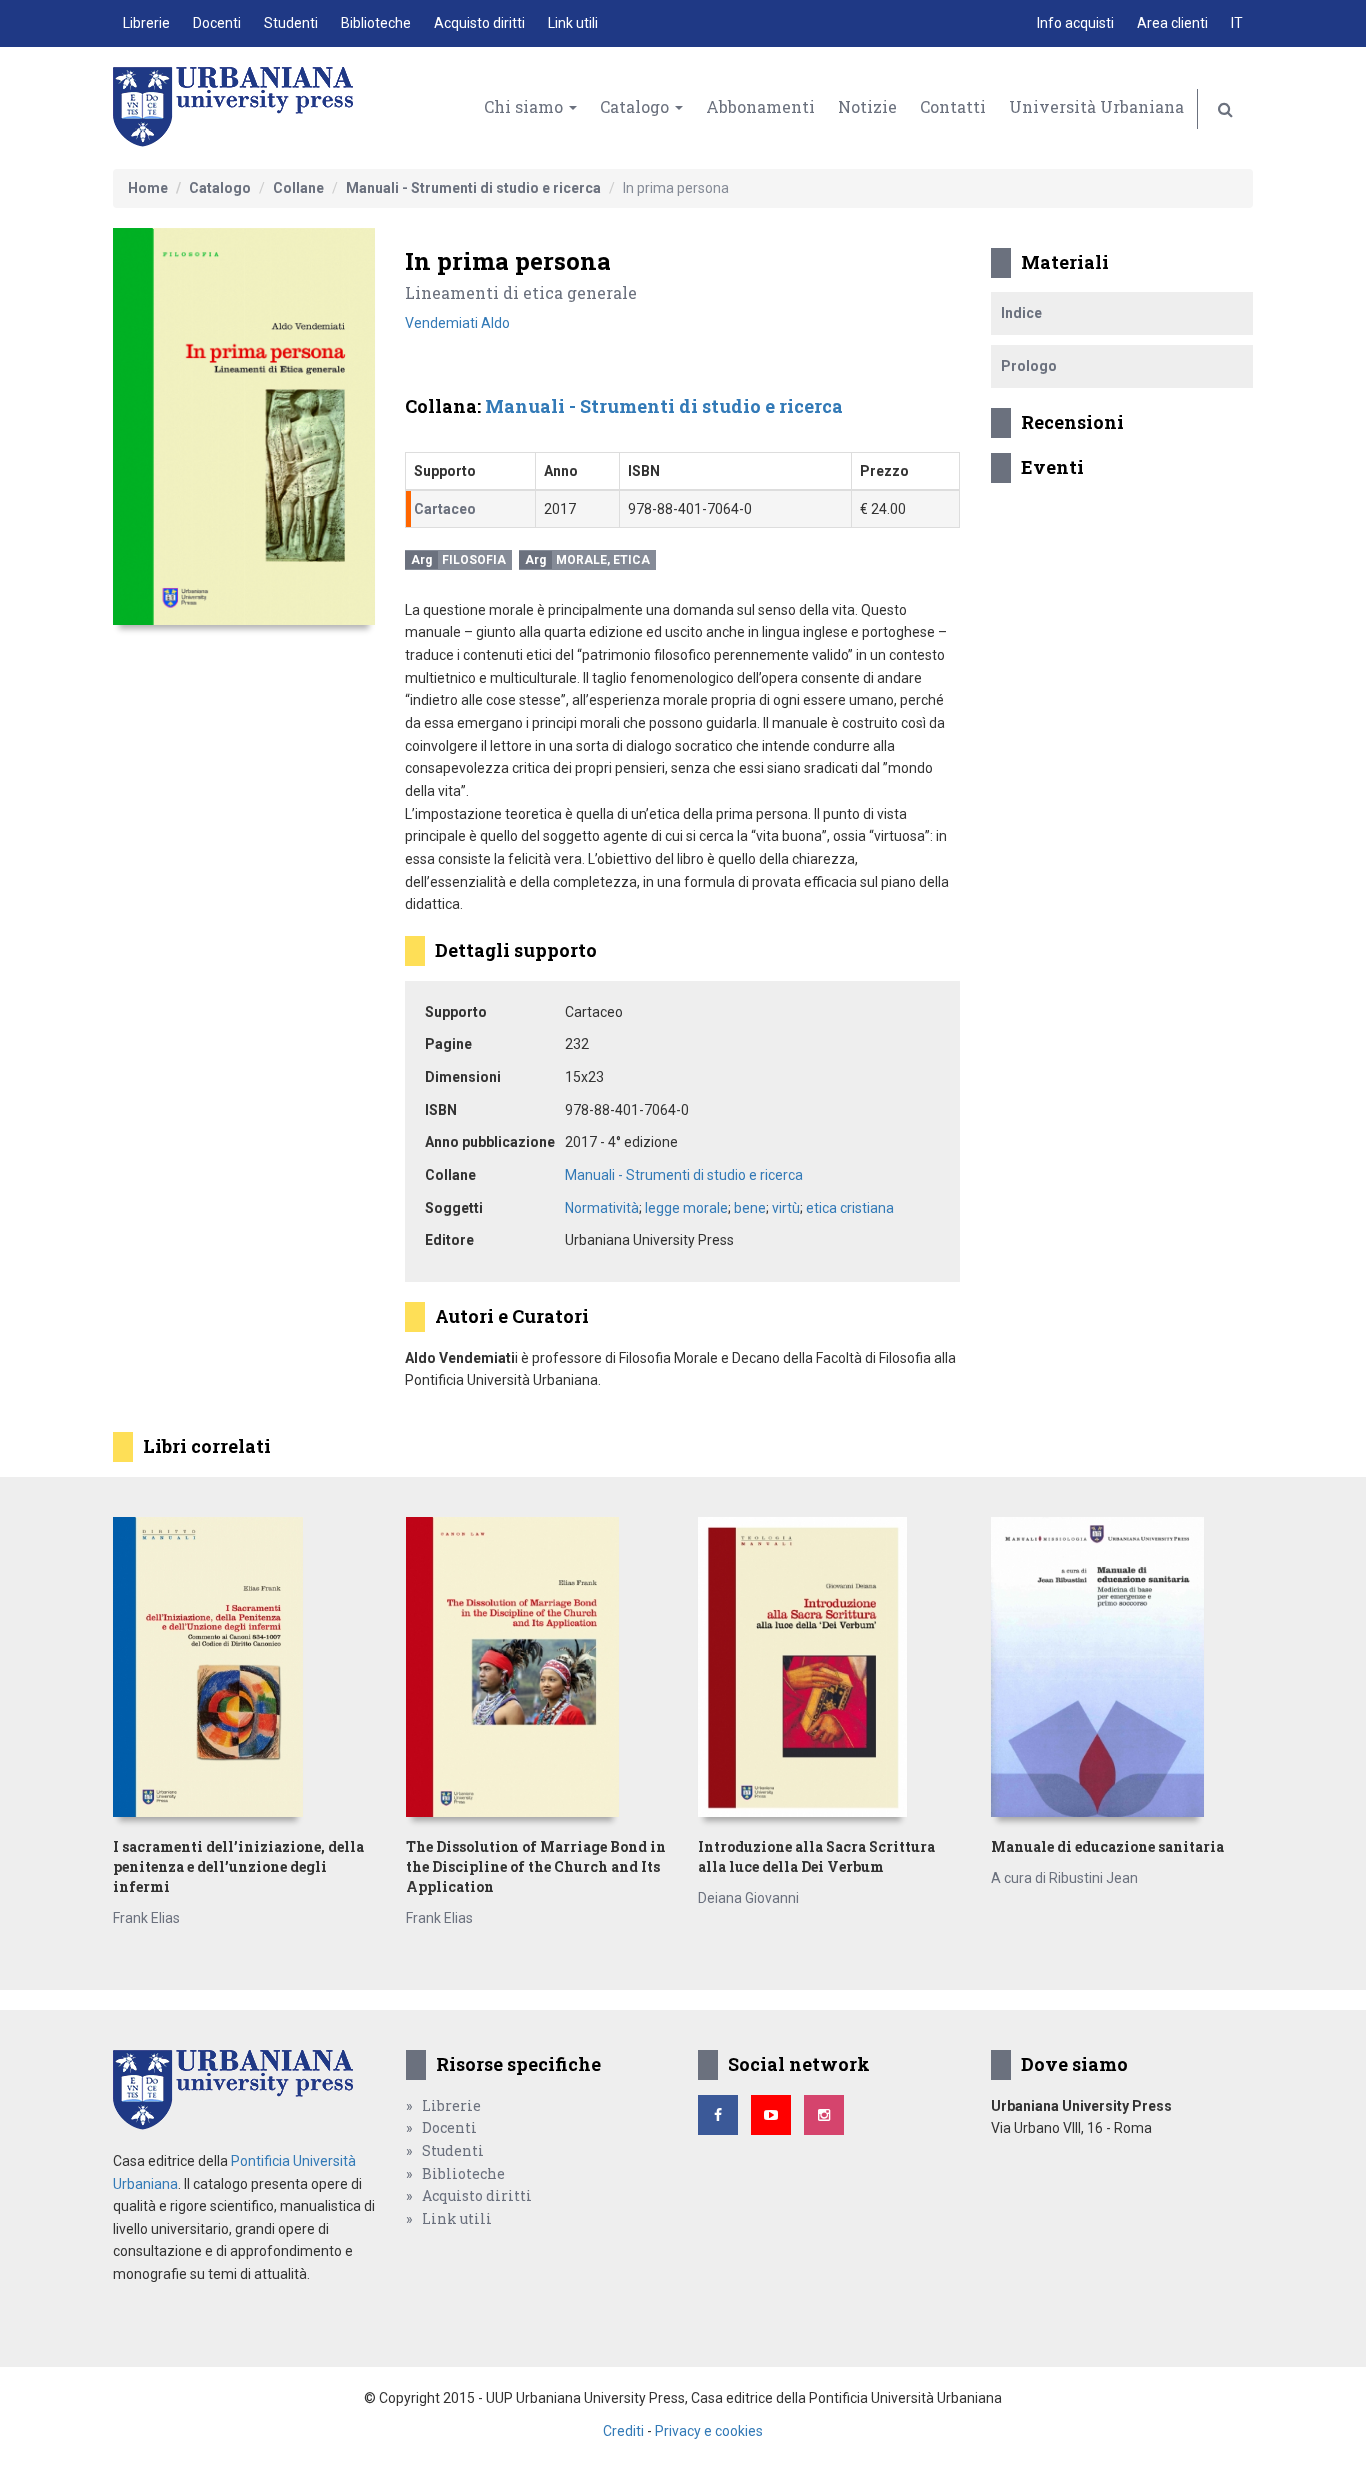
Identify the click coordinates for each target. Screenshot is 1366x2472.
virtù (786, 1208)
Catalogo (636, 106)
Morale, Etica (603, 560)
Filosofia (474, 560)
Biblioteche (376, 23)
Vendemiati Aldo (457, 323)
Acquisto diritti (479, 23)
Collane (298, 188)
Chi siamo (525, 106)
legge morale (686, 1208)
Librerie (146, 23)
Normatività (602, 1208)
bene (750, 1208)
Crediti (623, 2431)
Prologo (1029, 366)
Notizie (867, 106)
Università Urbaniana (1096, 106)
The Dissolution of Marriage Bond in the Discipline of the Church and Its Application (536, 1866)
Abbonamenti (760, 106)
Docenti (217, 23)
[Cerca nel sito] (1225, 109)
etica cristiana (850, 1208)
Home (148, 188)
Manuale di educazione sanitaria (1107, 1846)
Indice (1021, 313)
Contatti (953, 106)
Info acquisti (1075, 23)
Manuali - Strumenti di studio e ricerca (473, 188)
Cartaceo (445, 509)
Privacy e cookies (709, 2431)
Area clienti (1172, 23)
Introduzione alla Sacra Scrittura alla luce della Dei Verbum (816, 1856)
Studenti (291, 23)
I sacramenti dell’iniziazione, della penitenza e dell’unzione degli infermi (238, 1866)
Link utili (573, 23)
